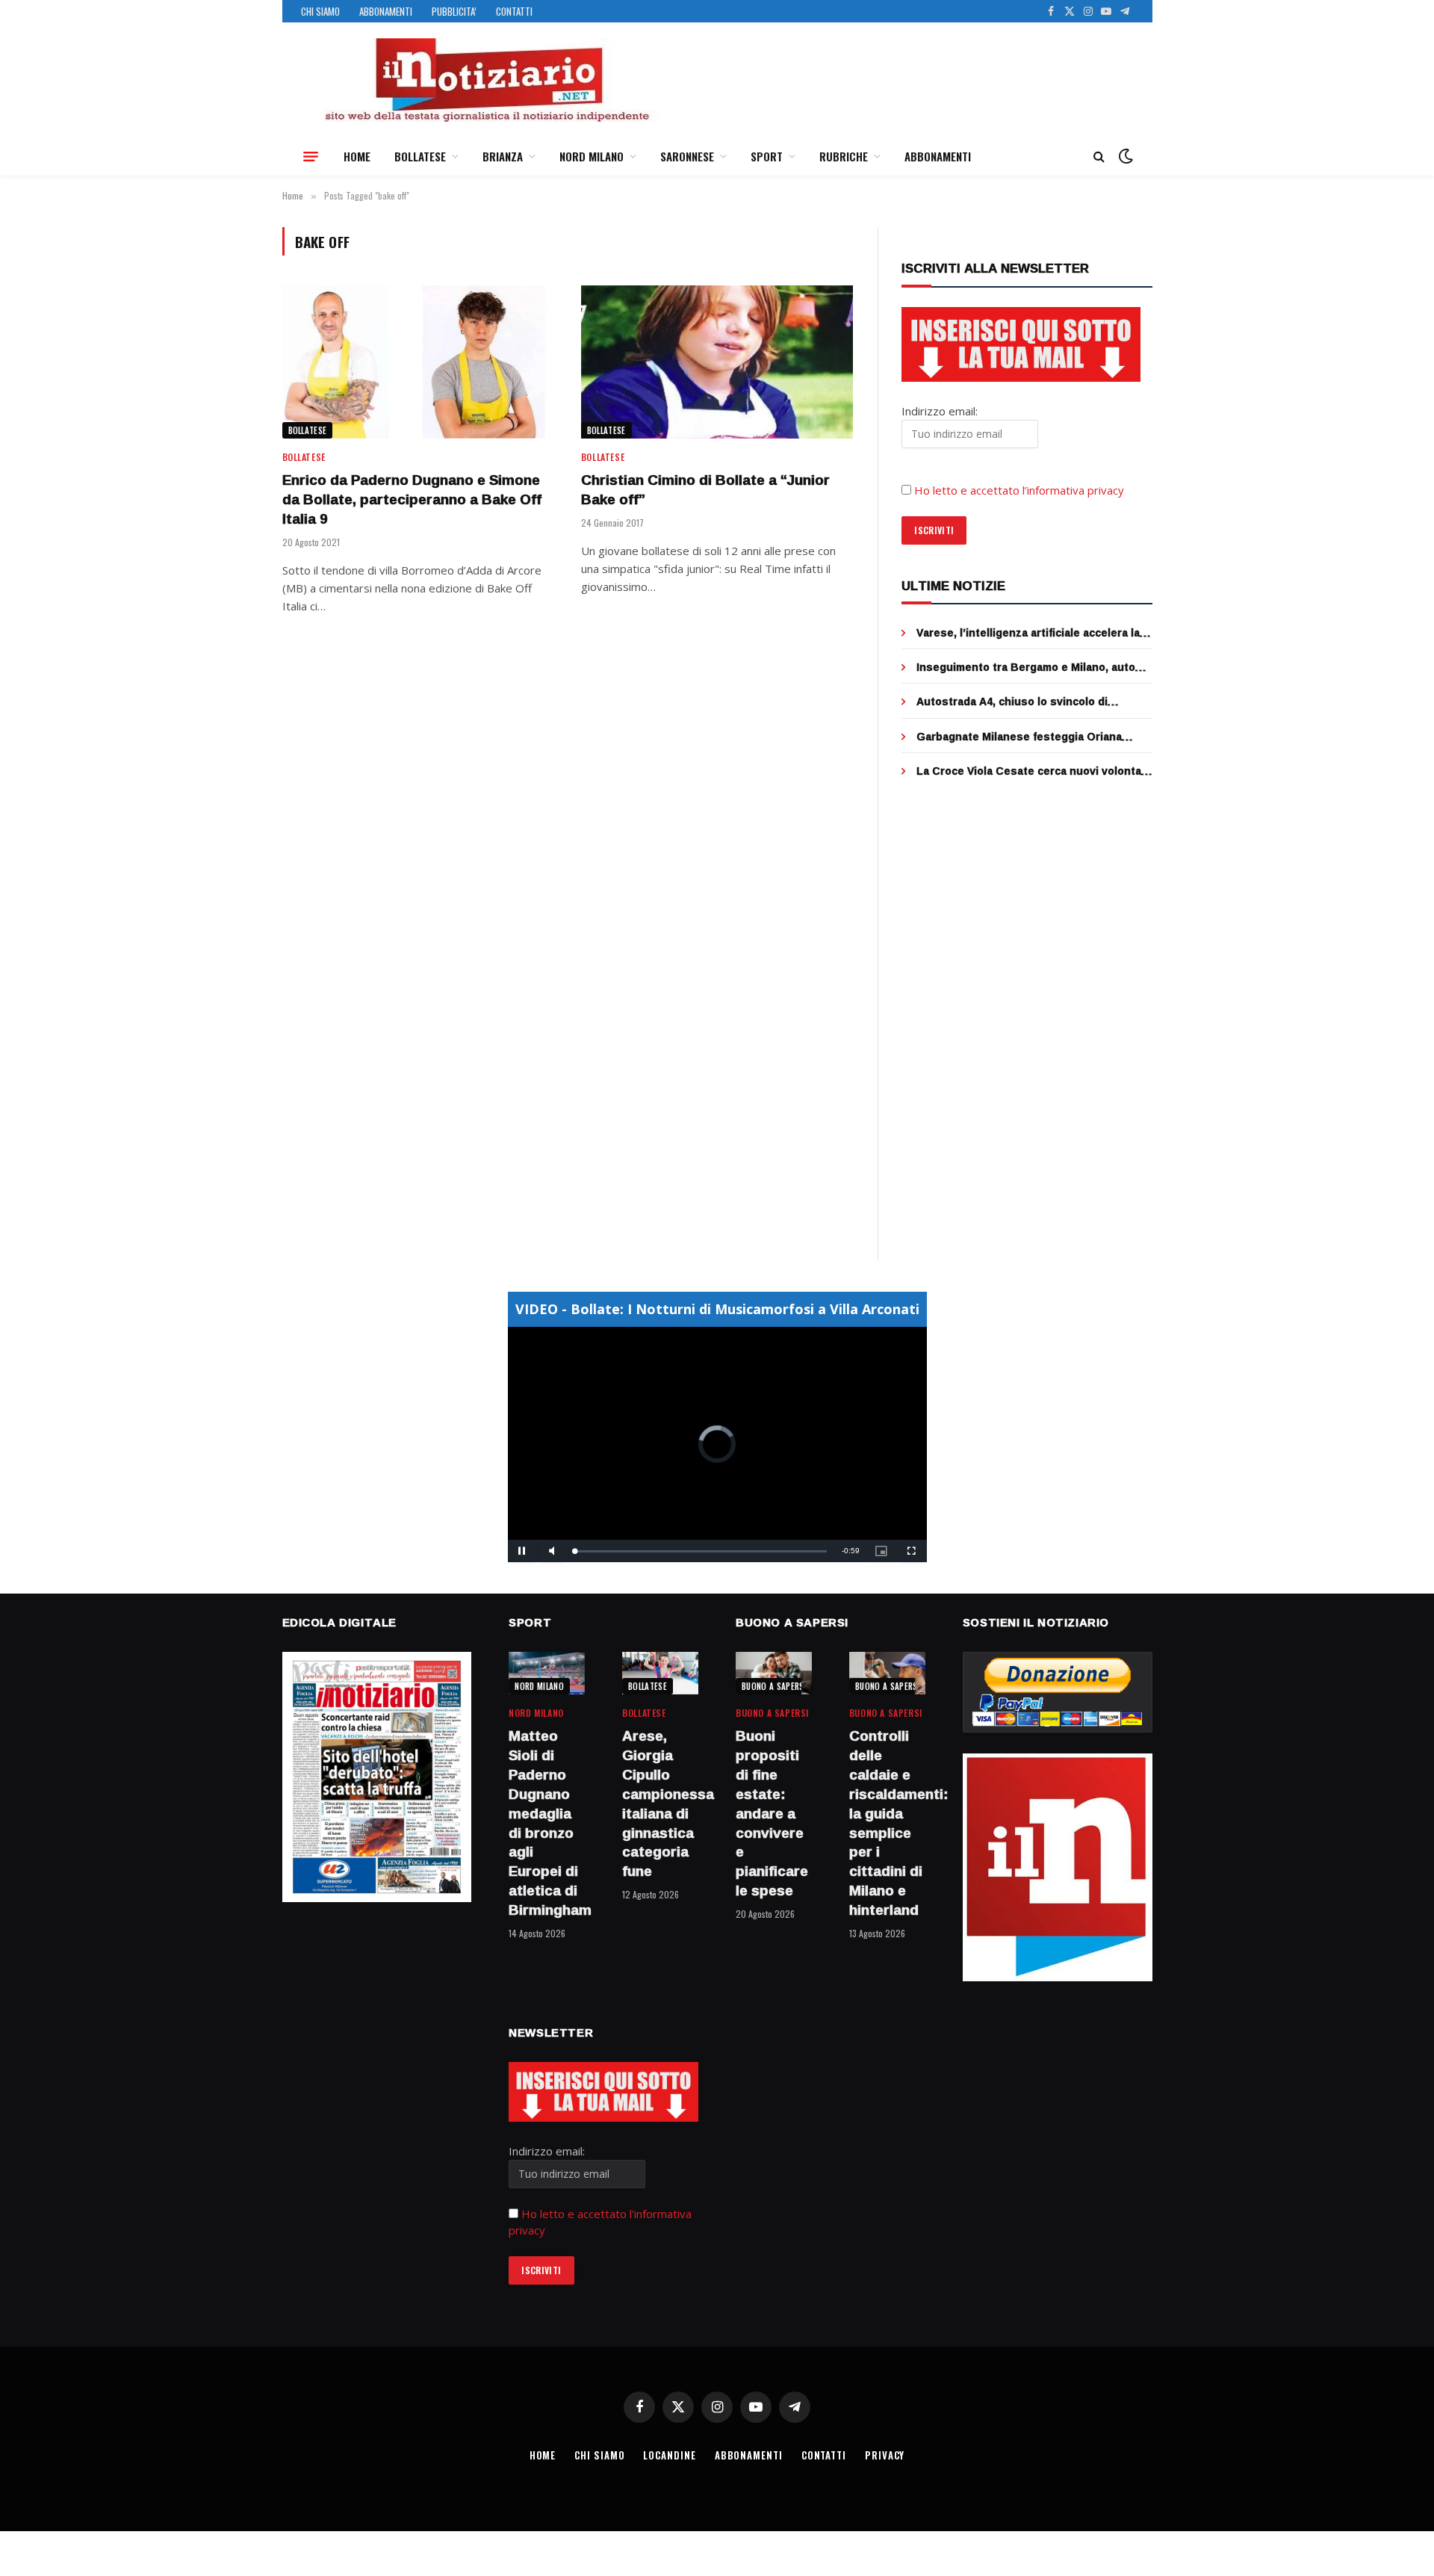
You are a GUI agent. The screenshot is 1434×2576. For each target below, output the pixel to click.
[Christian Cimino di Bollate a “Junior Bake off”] (717, 362)
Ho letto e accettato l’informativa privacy (1019, 490)
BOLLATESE (420, 156)
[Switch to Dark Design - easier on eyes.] (1124, 156)
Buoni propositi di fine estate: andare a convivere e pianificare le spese (772, 1813)
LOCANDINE (669, 2455)
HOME (357, 156)
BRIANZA (503, 156)
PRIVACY (885, 2455)
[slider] (701, 1551)
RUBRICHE (844, 156)
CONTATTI (514, 11)
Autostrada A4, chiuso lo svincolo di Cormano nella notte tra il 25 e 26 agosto (1024, 702)
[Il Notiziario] (486, 80)
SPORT (767, 156)
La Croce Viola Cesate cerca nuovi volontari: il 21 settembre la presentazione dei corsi (1034, 771)
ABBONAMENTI (386, 11)
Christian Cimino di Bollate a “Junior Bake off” (705, 490)
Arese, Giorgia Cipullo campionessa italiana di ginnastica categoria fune (660, 1804)
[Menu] (311, 156)
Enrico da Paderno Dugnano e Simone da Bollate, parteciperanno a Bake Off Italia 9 (412, 499)
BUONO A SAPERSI (774, 1686)
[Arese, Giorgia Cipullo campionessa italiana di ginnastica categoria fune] (660, 1673)
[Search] (1099, 157)
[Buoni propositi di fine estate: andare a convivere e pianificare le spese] (774, 1673)
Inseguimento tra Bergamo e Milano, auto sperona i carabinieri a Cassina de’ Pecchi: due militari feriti (1029, 667)
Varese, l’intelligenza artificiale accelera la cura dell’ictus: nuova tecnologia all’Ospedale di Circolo (1028, 633)
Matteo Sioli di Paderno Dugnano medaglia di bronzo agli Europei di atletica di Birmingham (547, 1823)
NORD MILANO (592, 156)
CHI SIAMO (320, 11)
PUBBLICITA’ (454, 11)
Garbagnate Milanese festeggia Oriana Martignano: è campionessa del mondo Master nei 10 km (1019, 737)
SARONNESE (687, 156)
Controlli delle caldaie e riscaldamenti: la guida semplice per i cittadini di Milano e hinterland (887, 1823)
